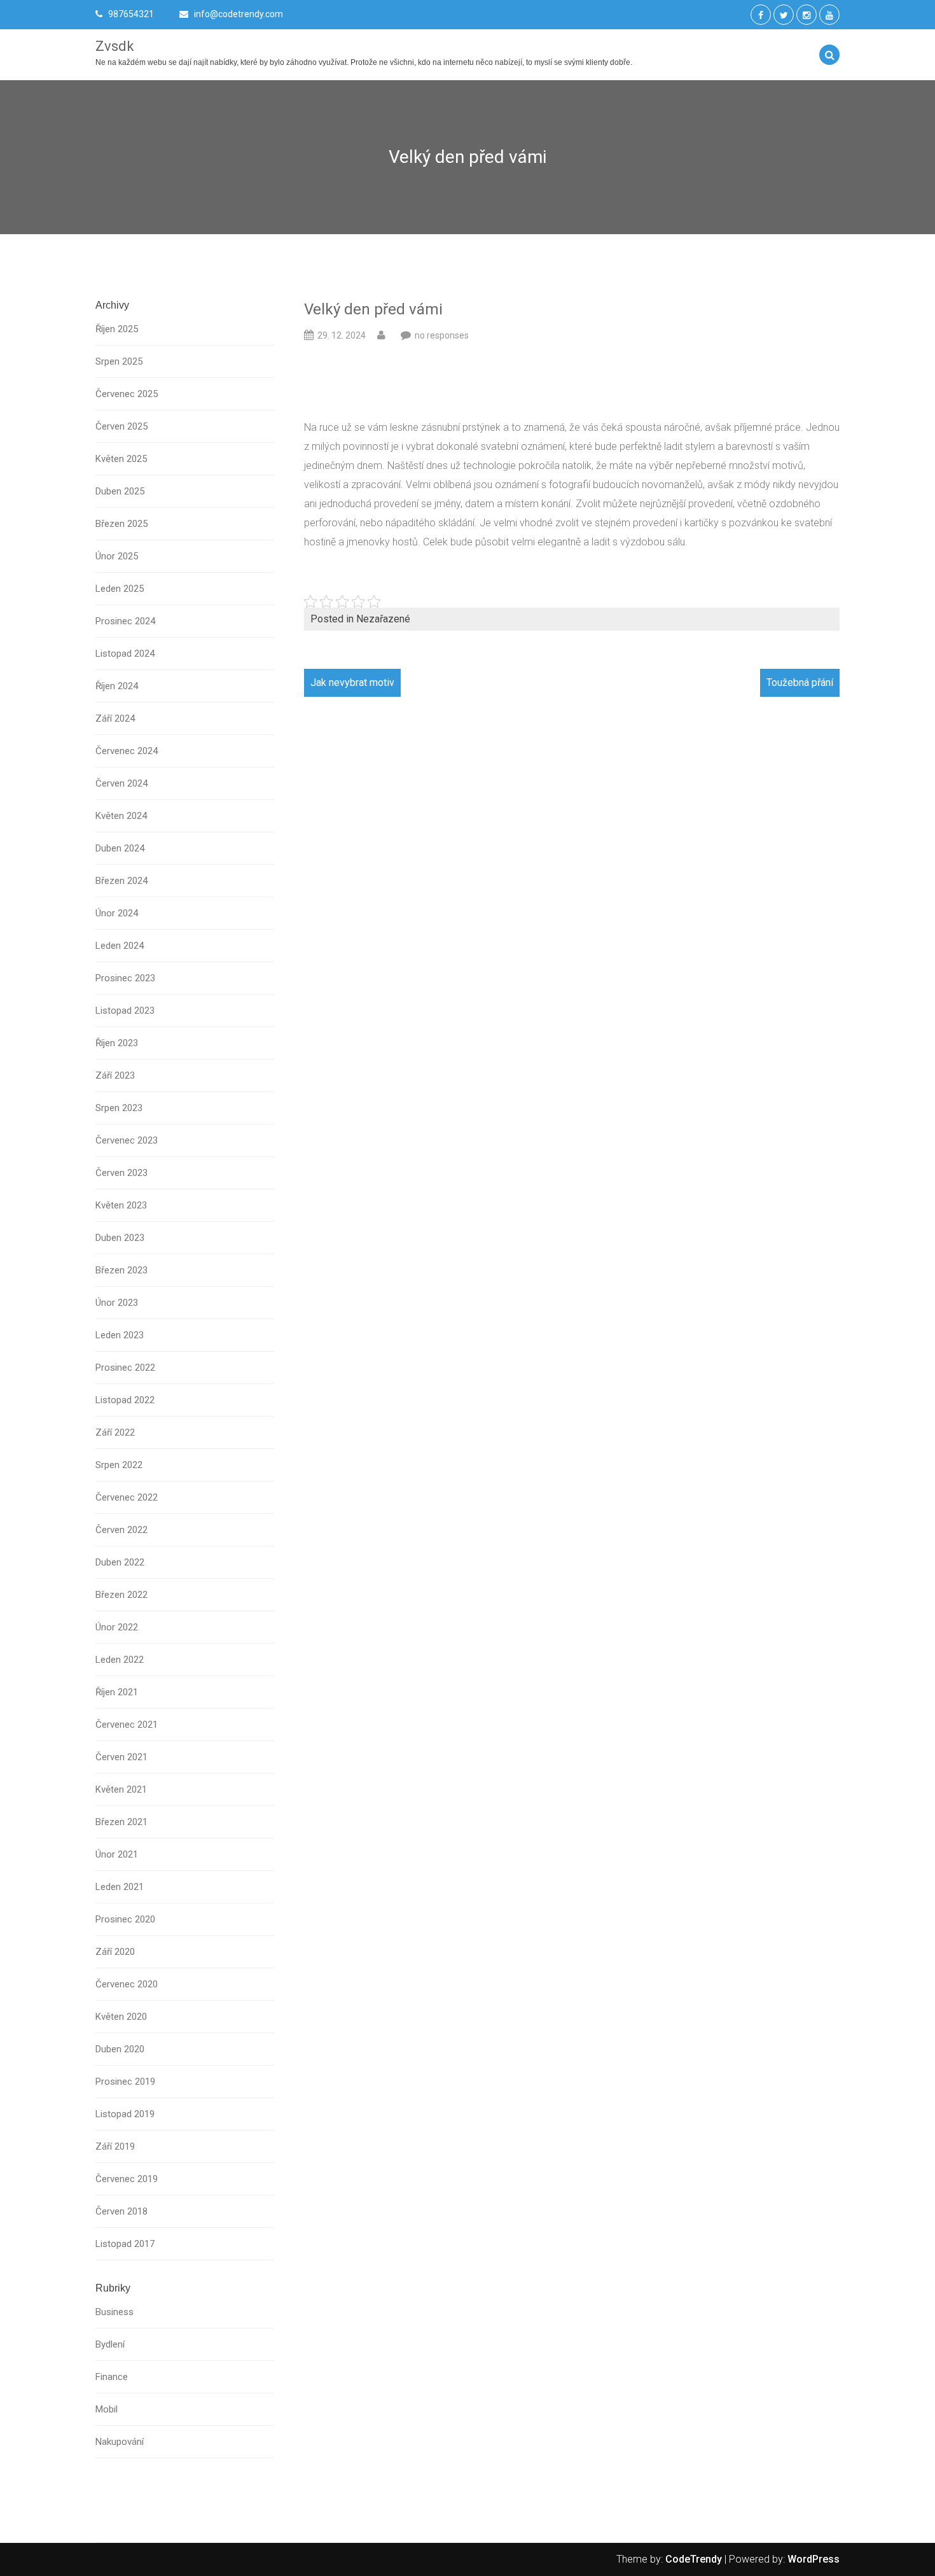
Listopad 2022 (125, 1400)
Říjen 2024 (117, 686)
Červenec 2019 (127, 2179)
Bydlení (110, 2344)
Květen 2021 (121, 1789)
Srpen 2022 (119, 1465)
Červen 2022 (121, 1530)
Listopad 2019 (125, 2114)
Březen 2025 (121, 524)
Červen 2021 (121, 1757)
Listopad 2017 (125, 2244)
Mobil (107, 2409)
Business (114, 2312)
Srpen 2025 (119, 361)
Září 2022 (115, 1432)
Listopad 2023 (125, 1011)
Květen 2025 (121, 459)
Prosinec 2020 (125, 1919)
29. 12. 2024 (342, 335)
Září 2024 (115, 718)
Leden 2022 (120, 1660)
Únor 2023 (117, 1303)
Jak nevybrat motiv (352, 682)
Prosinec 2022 (125, 1368)
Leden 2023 (120, 1335)
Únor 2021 (117, 1854)
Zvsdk (115, 46)
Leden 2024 (120, 946)
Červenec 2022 (127, 1497)
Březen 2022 (121, 1595)
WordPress (814, 2559)
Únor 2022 (117, 1627)
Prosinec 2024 (125, 621)
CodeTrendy (694, 2559)
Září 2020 (115, 1952)
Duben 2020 (120, 2049)
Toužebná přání (800, 682)
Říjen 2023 (117, 1043)
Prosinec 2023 (125, 978)
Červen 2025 (121, 426)
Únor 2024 (117, 913)
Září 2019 (115, 2146)
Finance (112, 2377)
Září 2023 (115, 1075)
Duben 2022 (120, 1562)
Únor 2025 (117, 556)
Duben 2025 (120, 491)
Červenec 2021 (127, 1725)
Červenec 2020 (127, 1984)
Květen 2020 (121, 2017)
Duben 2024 (120, 848)
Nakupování (120, 2442)
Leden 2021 (120, 1887)
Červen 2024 (121, 783)
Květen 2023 (121, 1205)
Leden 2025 (120, 589)
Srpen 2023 (119, 1108)
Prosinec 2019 (125, 2082)
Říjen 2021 (117, 1692)
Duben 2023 (120, 1238)
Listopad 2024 (125, 654)
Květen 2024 (121, 816)
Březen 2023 (121, 1270)
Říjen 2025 (117, 329)
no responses (442, 335)
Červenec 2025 (127, 394)
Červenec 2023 (127, 1140)
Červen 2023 (121, 1173)
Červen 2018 (121, 2211)
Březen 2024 (121, 881)
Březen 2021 (121, 1822)
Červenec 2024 (127, 751)
